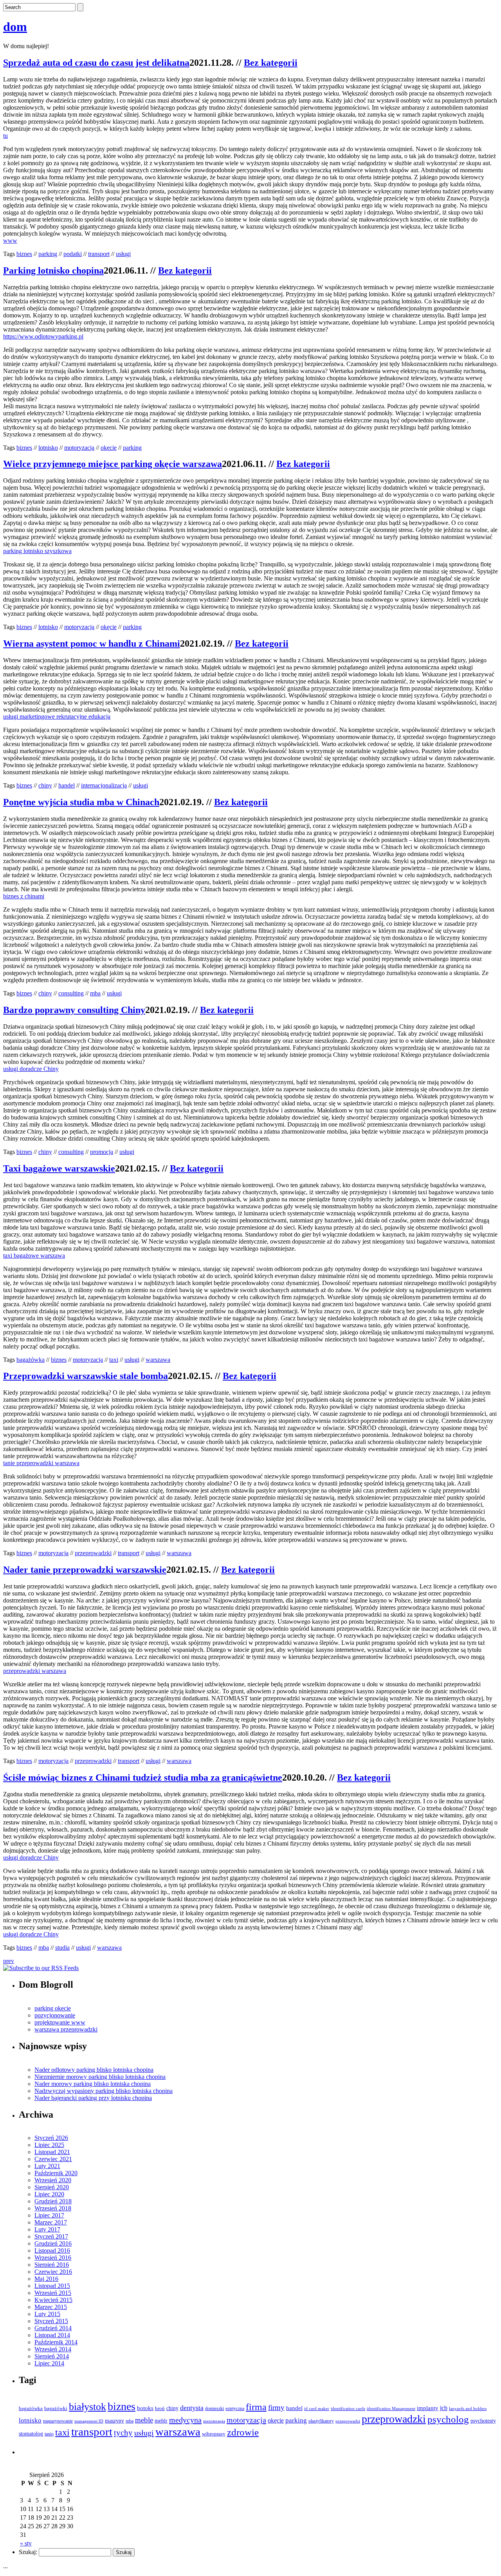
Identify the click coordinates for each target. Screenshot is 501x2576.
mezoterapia (214, 2421)
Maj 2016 (46, 2279)
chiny (45, 785)
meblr (161, 2421)
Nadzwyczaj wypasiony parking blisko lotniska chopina (104, 2091)
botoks (145, 2408)
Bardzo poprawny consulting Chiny (74, 1010)
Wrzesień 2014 (53, 2349)
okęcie (109, 448)
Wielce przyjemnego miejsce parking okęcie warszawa (113, 464)
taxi (114, 1360)
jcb (444, 2408)
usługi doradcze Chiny (31, 1069)
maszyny (114, 2421)
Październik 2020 (56, 2173)
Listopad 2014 (52, 2335)
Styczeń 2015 (51, 2321)
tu (5, 136)
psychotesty (483, 2421)
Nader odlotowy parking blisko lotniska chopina (94, 2070)
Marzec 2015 (51, 2307)
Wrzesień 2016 (53, 2258)
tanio (49, 2434)
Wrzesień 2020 (53, 2180)
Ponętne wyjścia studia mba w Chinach (81, 802)
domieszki (214, 2408)
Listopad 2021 (52, 2152)
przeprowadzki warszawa (35, 1671)
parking (48, 254)
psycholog (448, 2419)
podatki (73, 254)
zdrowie (243, 2432)
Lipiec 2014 (49, 2363)
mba (95, 993)
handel (67, 785)
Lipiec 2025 (49, 2145)
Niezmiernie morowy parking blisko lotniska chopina (100, 2077)
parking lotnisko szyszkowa (37, 551)
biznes (24, 254)
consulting (71, 993)
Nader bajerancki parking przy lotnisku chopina (93, 2098)
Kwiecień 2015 (53, 2300)
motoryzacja (79, 448)
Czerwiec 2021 (53, 2159)
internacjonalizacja (104, 785)
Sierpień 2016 (52, 2265)
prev (9, 1961)
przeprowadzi (348, 2421)
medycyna (185, 2420)
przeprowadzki (93, 1553)
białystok (87, 2407)
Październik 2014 (56, 2342)
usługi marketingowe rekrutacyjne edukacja (57, 717)
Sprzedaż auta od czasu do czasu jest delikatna (96, 63)
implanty (428, 2408)
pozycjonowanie (55, 2015)
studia (62, 1948)
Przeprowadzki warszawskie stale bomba (86, 1376)
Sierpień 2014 (52, 2356)
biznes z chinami (24, 896)
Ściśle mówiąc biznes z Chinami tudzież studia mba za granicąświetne (143, 1777)
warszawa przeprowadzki (66, 2029)
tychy (123, 2433)
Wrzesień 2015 (53, 2293)
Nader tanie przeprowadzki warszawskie (85, 1570)
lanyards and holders (468, 2409)
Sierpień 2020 (52, 2187)
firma (256, 2407)
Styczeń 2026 (51, 2138)
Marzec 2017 (51, 2222)
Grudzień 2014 (53, 2328)
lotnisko (48, 448)
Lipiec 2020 (49, 2194)
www (10, 241)
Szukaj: (28, 2552)
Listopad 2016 (52, 2251)
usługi (123, 254)
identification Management (391, 2409)
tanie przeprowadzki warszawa (41, 1463)
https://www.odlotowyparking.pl (43, 336)
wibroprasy (214, 2434)
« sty (26, 2543)
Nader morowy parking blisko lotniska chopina (93, 2084)
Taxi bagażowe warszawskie (59, 1168)
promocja (102, 1152)
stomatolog (31, 2434)
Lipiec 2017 (49, 2215)
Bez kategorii (271, 63)
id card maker (317, 2409)
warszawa (158, 1360)
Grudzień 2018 (53, 2201)
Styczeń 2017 (51, 2236)
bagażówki (56, 2408)
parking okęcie (53, 2008)
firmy (276, 2407)
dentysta (192, 2408)
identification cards (348, 2409)
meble (144, 2420)
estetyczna (235, 2409)
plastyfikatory (321, 2421)
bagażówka (31, 1360)
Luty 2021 (47, 2166)
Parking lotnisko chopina (53, 270)
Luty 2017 (47, 2229)
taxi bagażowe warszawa (34, 1256)
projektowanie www (60, 2022)
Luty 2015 (47, 2314)
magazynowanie (58, 2421)
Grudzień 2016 (53, 2243)
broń (160, 2408)
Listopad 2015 (52, 2286)
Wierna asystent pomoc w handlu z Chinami (92, 644)
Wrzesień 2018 (53, 2208)
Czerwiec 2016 (53, 2272)
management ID (89, 2421)
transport (99, 254)
